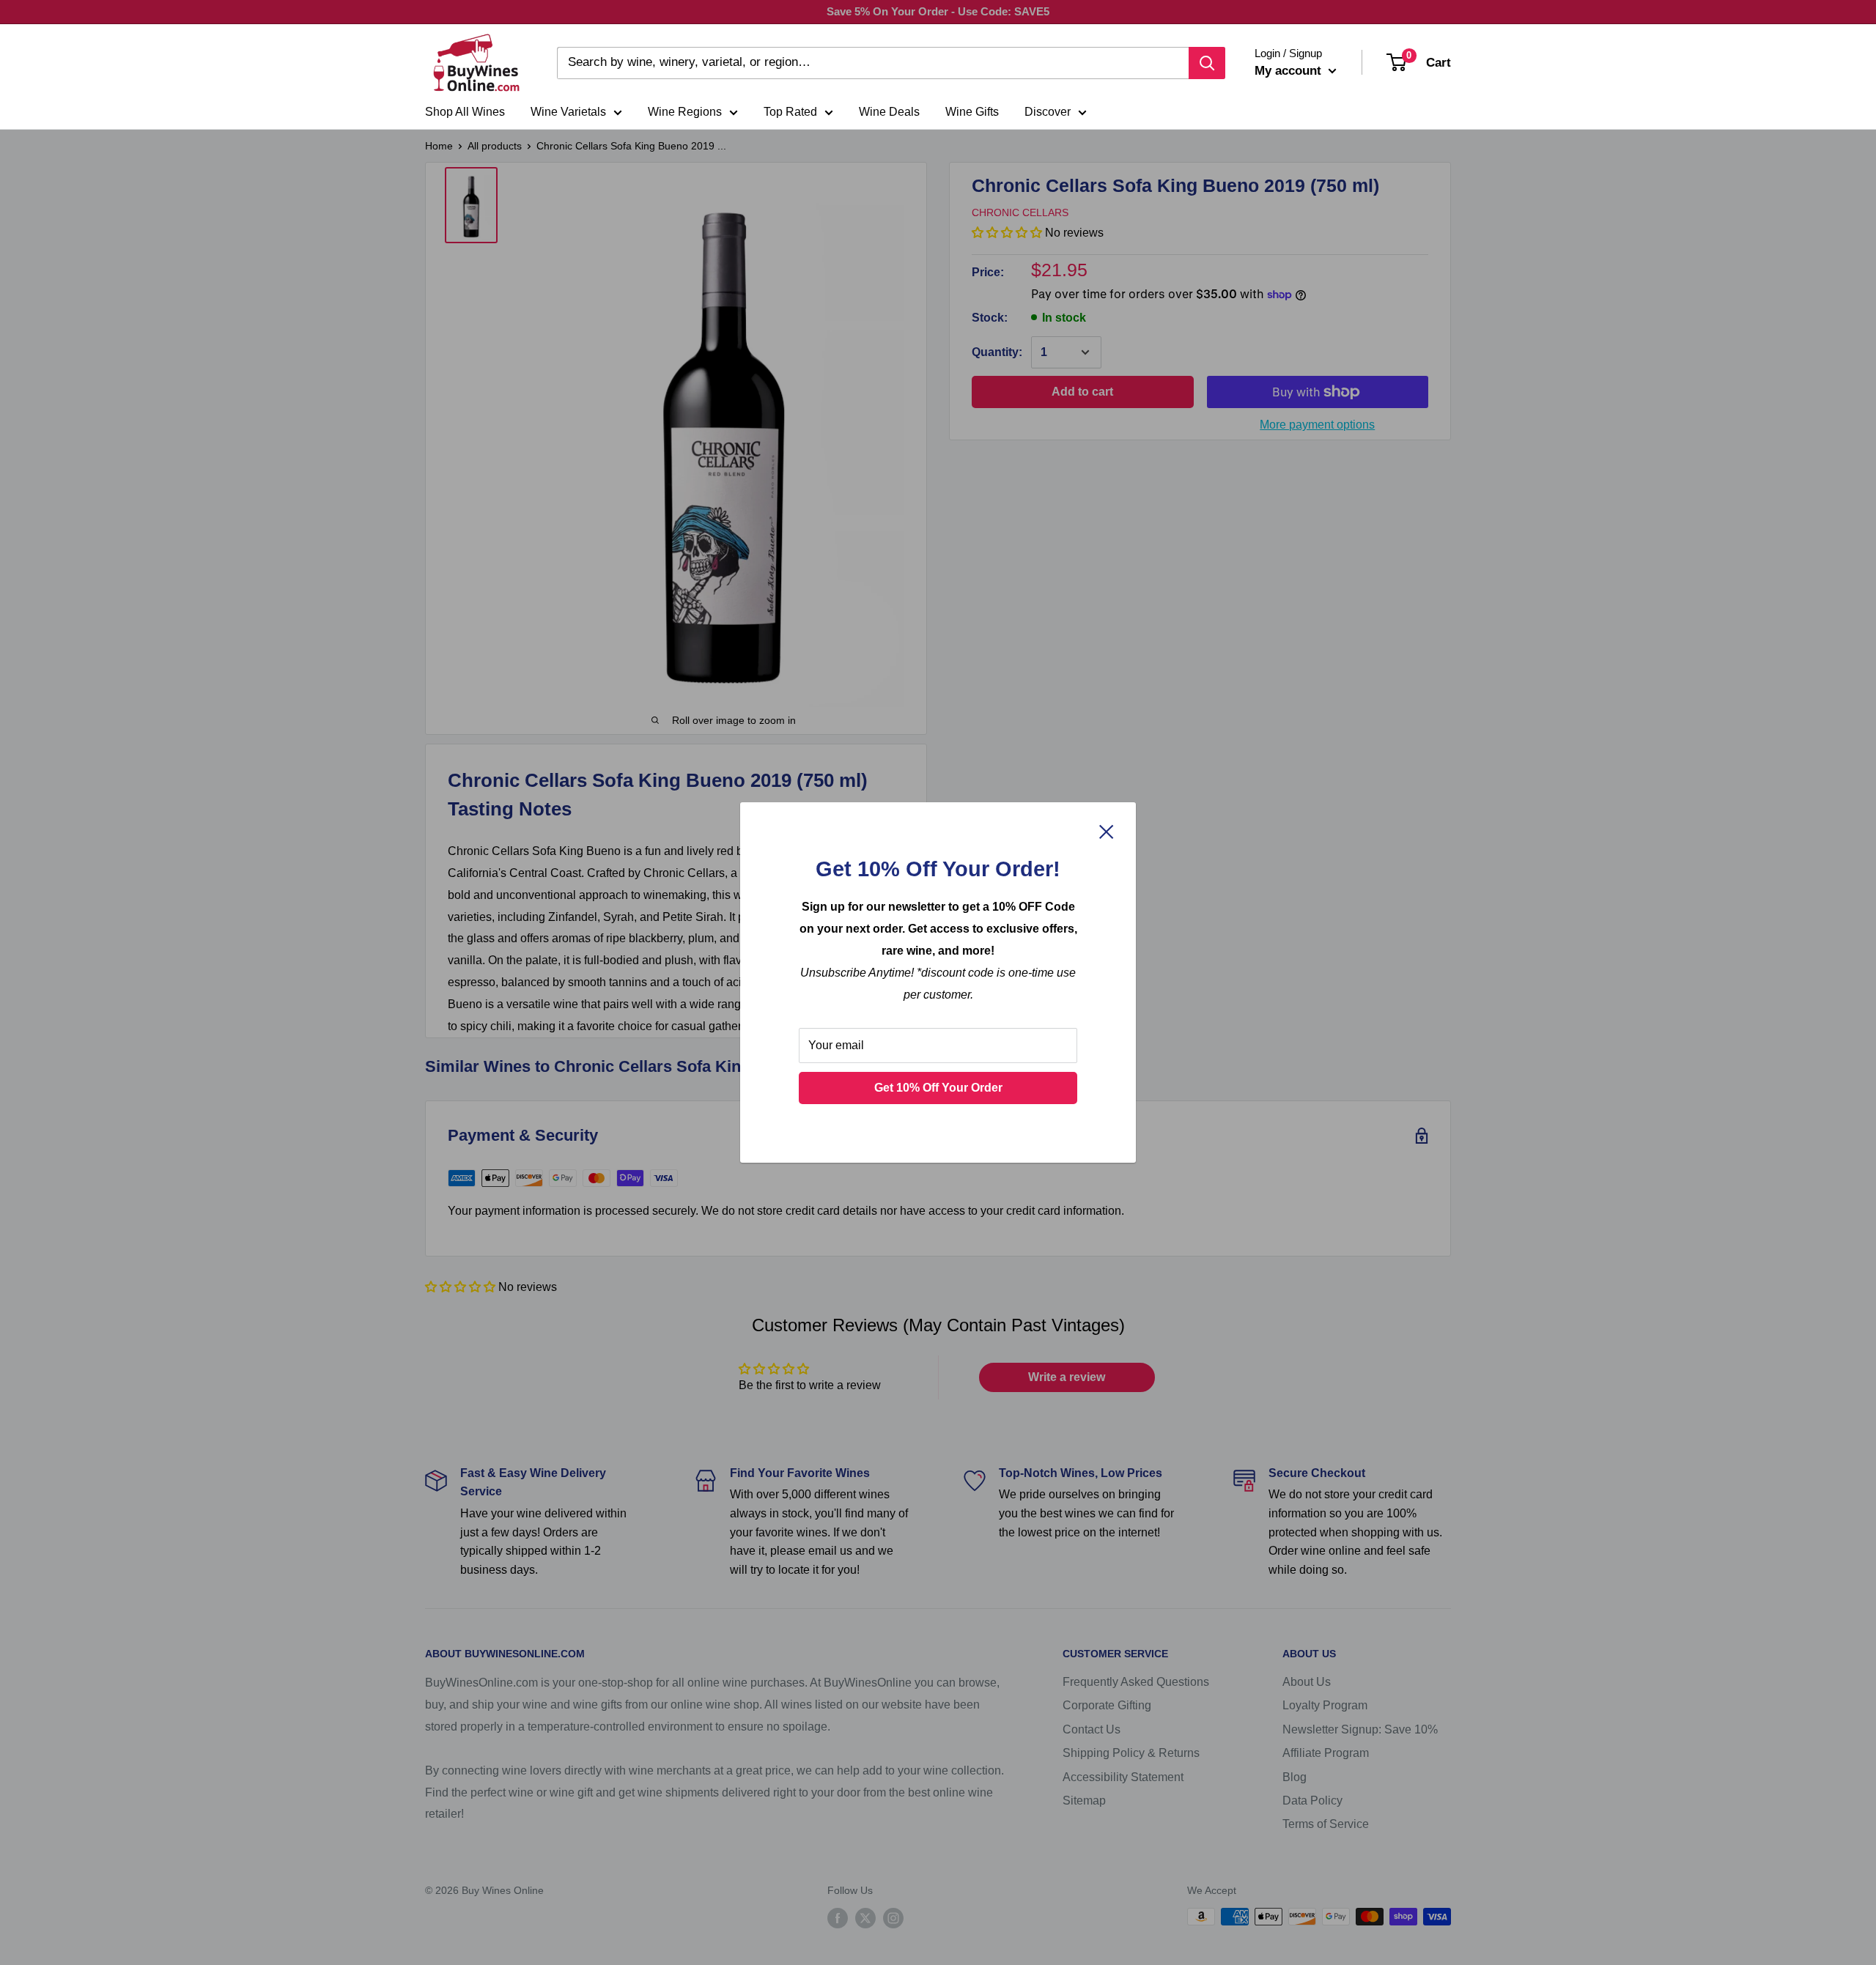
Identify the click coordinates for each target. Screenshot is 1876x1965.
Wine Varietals (568, 112)
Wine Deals (889, 112)
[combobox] (873, 63)
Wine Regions (685, 112)
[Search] (1207, 63)
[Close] (1107, 831)
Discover (1048, 112)
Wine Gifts (972, 112)
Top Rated (790, 112)
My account (1290, 71)
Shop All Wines (465, 112)
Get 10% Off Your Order (938, 1088)
